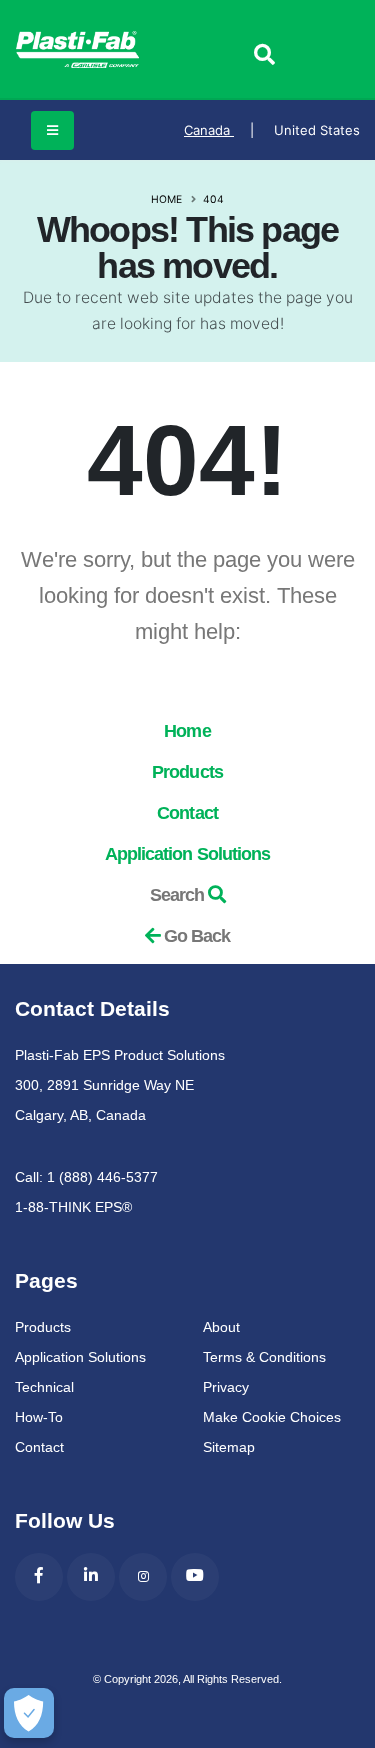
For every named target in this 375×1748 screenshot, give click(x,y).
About (221, 1327)
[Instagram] (143, 1577)
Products (187, 772)
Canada (219, 130)
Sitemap (229, 1447)
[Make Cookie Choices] (29, 1713)
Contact (187, 813)
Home (166, 199)
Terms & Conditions (264, 1357)
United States (317, 130)
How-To (39, 1417)
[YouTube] (195, 1577)
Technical (44, 1387)
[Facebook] (39, 1577)
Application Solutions (188, 854)
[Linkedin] (91, 1577)
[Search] (264, 55)
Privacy (226, 1387)
